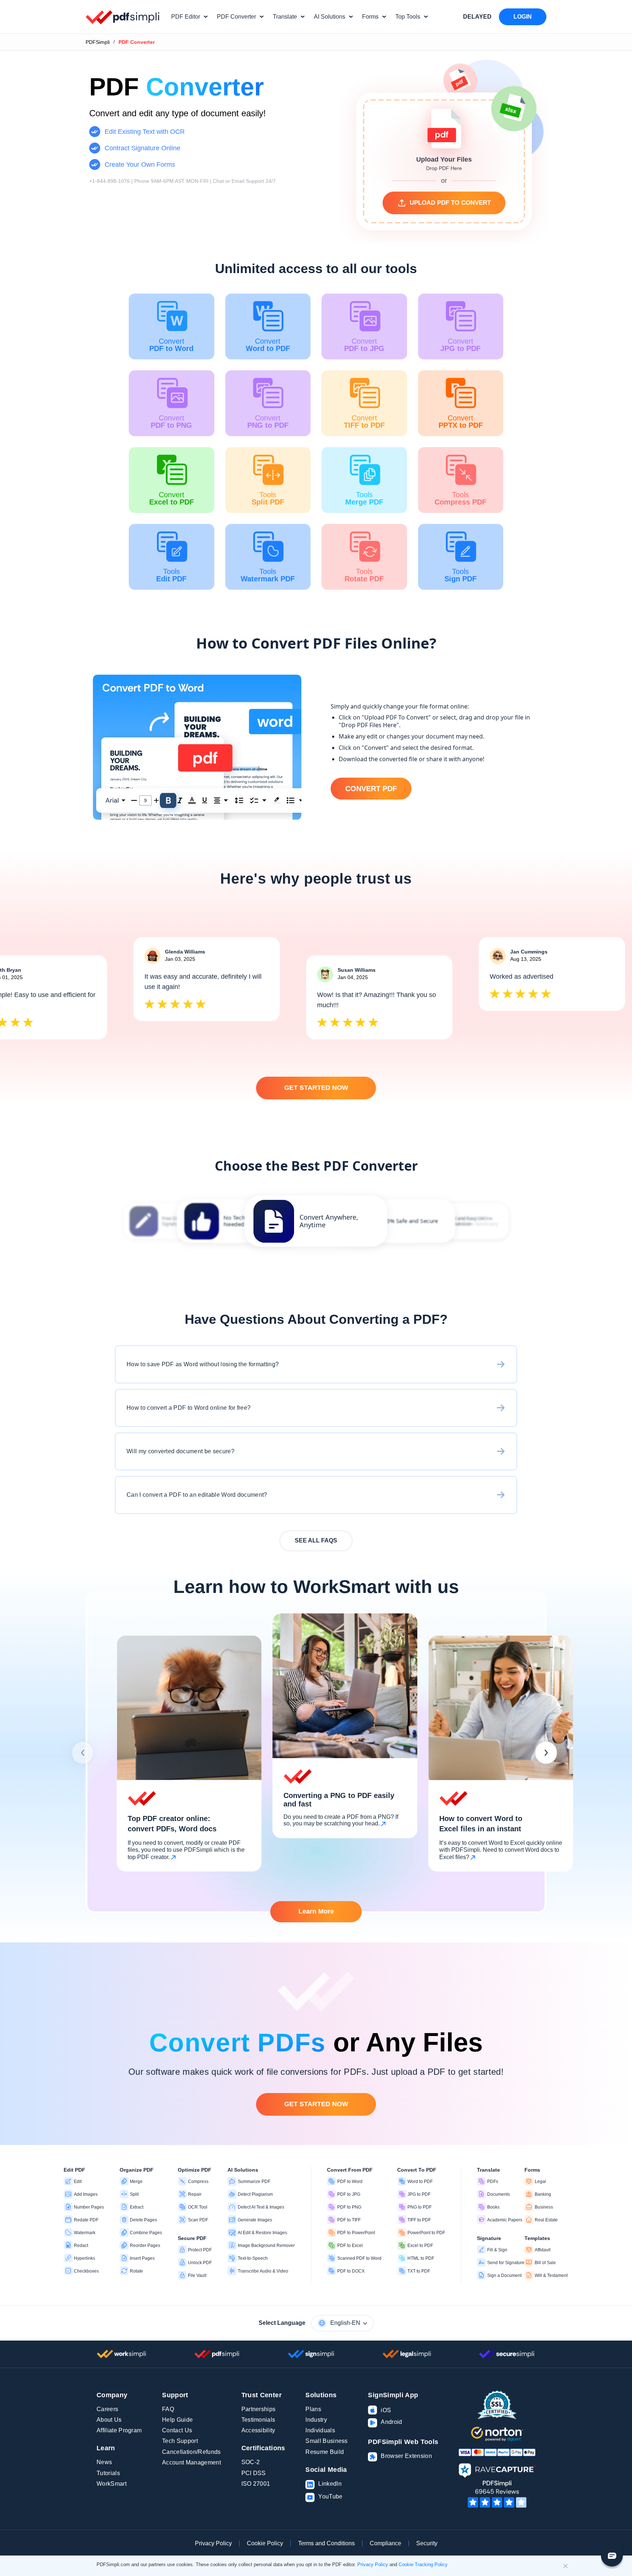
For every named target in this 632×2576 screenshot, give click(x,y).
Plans (313, 2409)
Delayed (477, 17)
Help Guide (177, 2420)
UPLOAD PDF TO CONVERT (450, 203)
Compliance (385, 2543)
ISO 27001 (256, 2484)
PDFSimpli (98, 42)
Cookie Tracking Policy (423, 2564)
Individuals (320, 2430)
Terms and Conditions (326, 2543)
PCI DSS (254, 2473)
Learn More (316, 1911)
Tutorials (108, 2473)
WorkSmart (112, 2484)
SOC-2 (251, 2462)
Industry (316, 2420)
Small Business (326, 2441)
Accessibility (258, 2430)
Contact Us (177, 2430)
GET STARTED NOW (316, 1088)
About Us (109, 2420)
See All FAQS (316, 1540)
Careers (107, 2409)
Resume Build (325, 2452)
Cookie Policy (265, 2543)
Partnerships (259, 2409)
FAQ (168, 2409)
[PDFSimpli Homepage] (123, 17)
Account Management (191, 2462)
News (104, 2462)
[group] (316, 1221)
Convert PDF (371, 789)
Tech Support (180, 2441)
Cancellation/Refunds (191, 2452)
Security (427, 2543)
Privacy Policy (213, 2543)
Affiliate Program (119, 2430)
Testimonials (258, 2420)
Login (523, 17)
